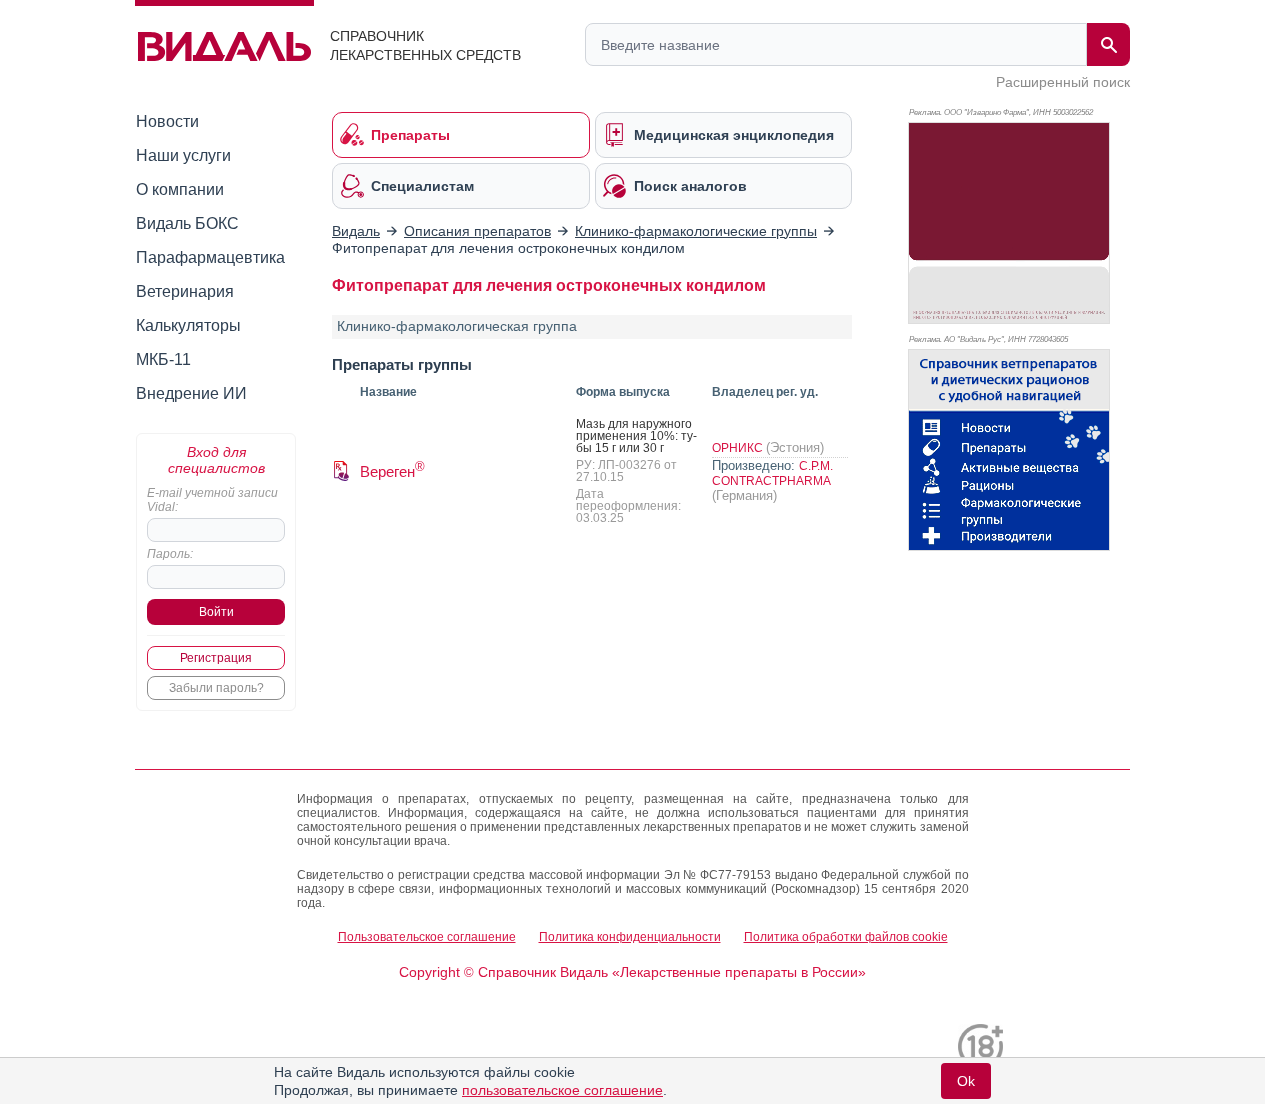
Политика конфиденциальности (630, 937)
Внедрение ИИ (191, 393)
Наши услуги (183, 155)
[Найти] (1108, 44)
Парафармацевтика (210, 257)
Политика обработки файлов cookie (846, 937)
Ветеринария (185, 291)
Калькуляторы (188, 325)
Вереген (392, 471)
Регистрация (216, 658)
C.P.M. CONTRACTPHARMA (772, 473)
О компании (180, 189)
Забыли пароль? (216, 688)
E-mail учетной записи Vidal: (212, 500)
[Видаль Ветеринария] (1009, 450)
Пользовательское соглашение (427, 937)
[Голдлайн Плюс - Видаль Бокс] (1009, 223)
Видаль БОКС (187, 223)
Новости (167, 121)
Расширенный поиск (1063, 82)
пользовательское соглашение (562, 1090)
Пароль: (170, 554)
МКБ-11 (163, 359)
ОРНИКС (739, 448)
